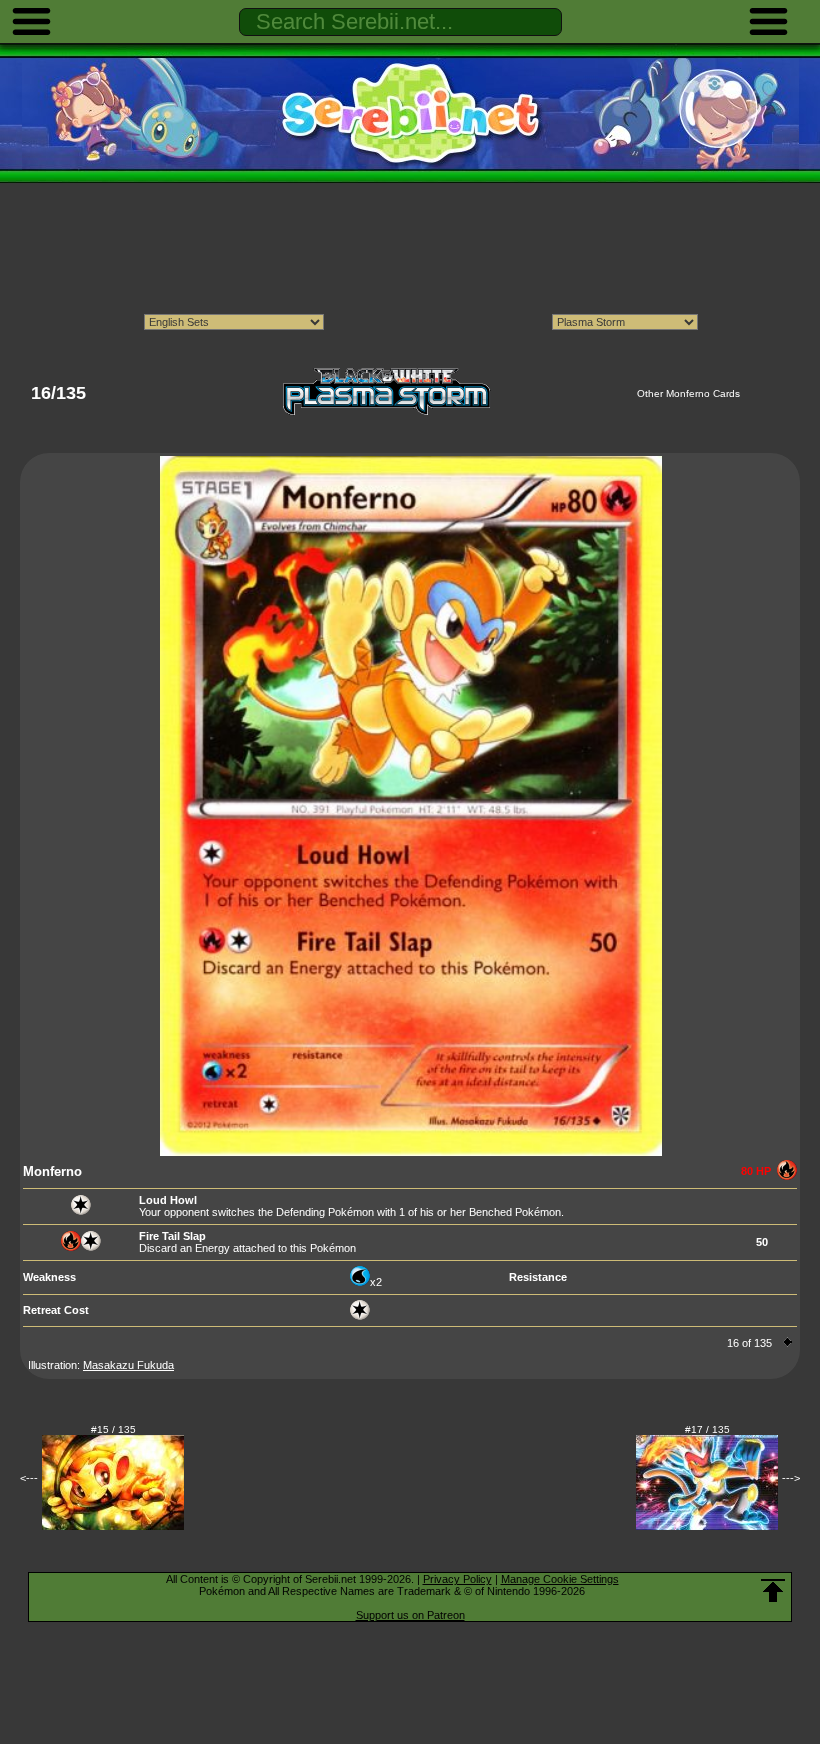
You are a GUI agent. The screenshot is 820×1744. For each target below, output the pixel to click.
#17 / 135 (707, 1429)
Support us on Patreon (410, 1615)
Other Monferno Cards (688, 393)
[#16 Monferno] (411, 1152)
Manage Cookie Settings (560, 1579)
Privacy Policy (457, 1579)
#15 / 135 (113, 1429)
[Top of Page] (773, 1591)
